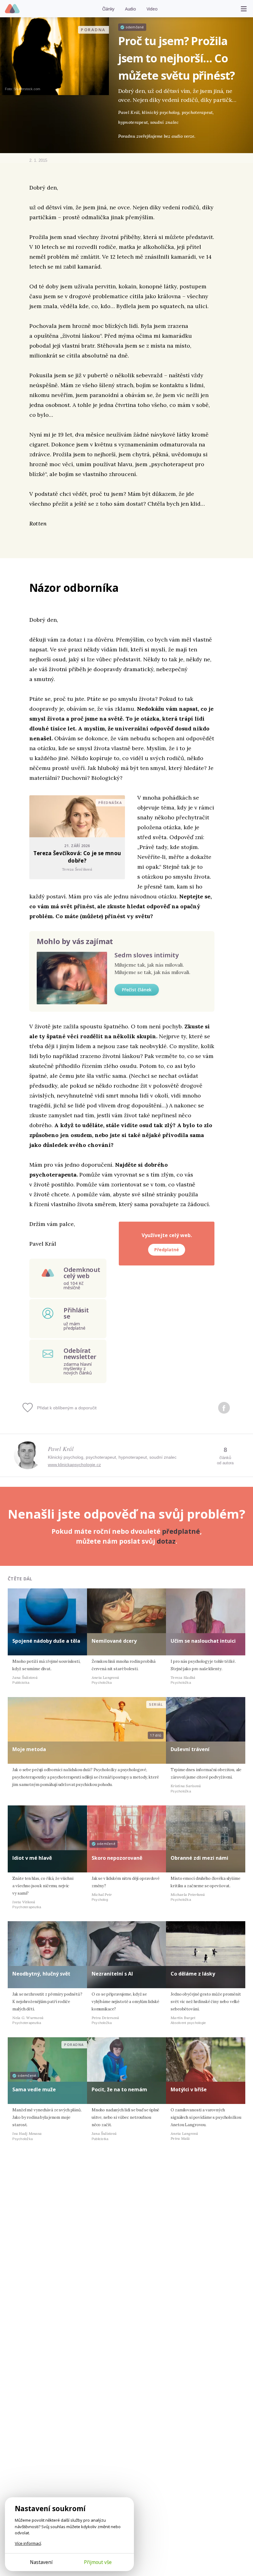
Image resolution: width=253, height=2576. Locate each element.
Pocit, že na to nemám (119, 2089)
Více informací (28, 2543)
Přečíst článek (137, 990)
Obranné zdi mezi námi (199, 1858)
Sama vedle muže (34, 2089)
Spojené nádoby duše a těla (46, 1641)
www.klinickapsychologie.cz (74, 1465)
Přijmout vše (98, 2562)
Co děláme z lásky (193, 1974)
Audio (131, 9)
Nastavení (41, 2562)
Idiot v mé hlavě (32, 1858)
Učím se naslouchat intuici (203, 1641)
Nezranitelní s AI (112, 1974)
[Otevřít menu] (244, 9)
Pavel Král (61, 1449)
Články (108, 9)
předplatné (181, 1531)
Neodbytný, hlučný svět (41, 1974)
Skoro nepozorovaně (117, 1858)
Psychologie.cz (12, 9)
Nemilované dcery (114, 1641)
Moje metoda (29, 1749)
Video (152, 9)
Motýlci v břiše (189, 2089)
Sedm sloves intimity (147, 955)
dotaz (166, 1541)
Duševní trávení (190, 1749)
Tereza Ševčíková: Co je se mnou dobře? (77, 857)
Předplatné (167, 1250)
